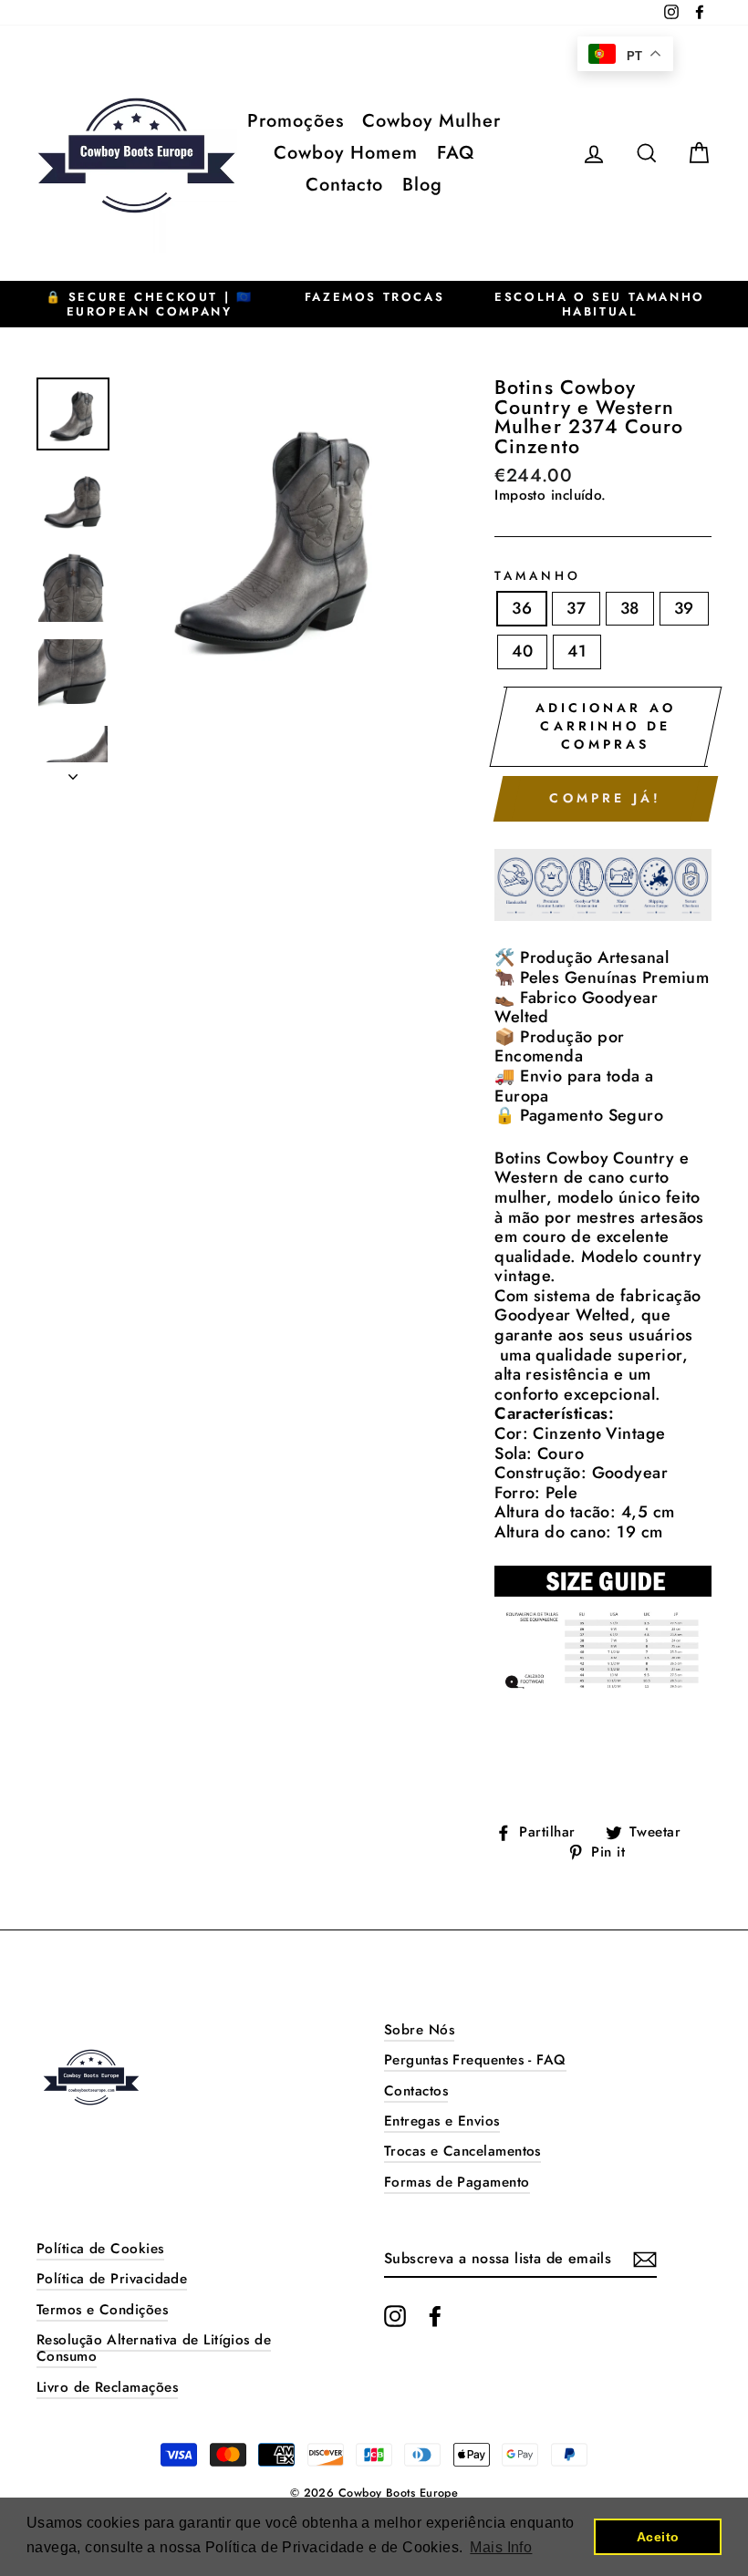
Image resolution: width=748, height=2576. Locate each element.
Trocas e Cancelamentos (462, 2151)
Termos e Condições (102, 2310)
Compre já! (605, 798)
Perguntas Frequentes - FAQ (475, 2060)
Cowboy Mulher (431, 121)
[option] (149, 304)
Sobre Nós (419, 2030)
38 (630, 608)
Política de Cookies (100, 2249)
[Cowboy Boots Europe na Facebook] (435, 2316)
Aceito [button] (658, 2537)
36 (522, 608)
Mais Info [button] (501, 2547)
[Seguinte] (73, 771)
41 (577, 651)
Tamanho (538, 576)
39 (684, 608)
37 (576, 608)
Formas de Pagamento (457, 2182)
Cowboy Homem (346, 153)
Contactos (416, 2091)
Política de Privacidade (112, 2279)
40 (522, 651)
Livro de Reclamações (107, 2387)
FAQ (456, 153)
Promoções (296, 121)
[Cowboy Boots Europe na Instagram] (395, 2316)
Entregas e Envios (442, 2121)
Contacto (344, 185)
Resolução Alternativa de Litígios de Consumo (154, 2348)
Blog (422, 185)
